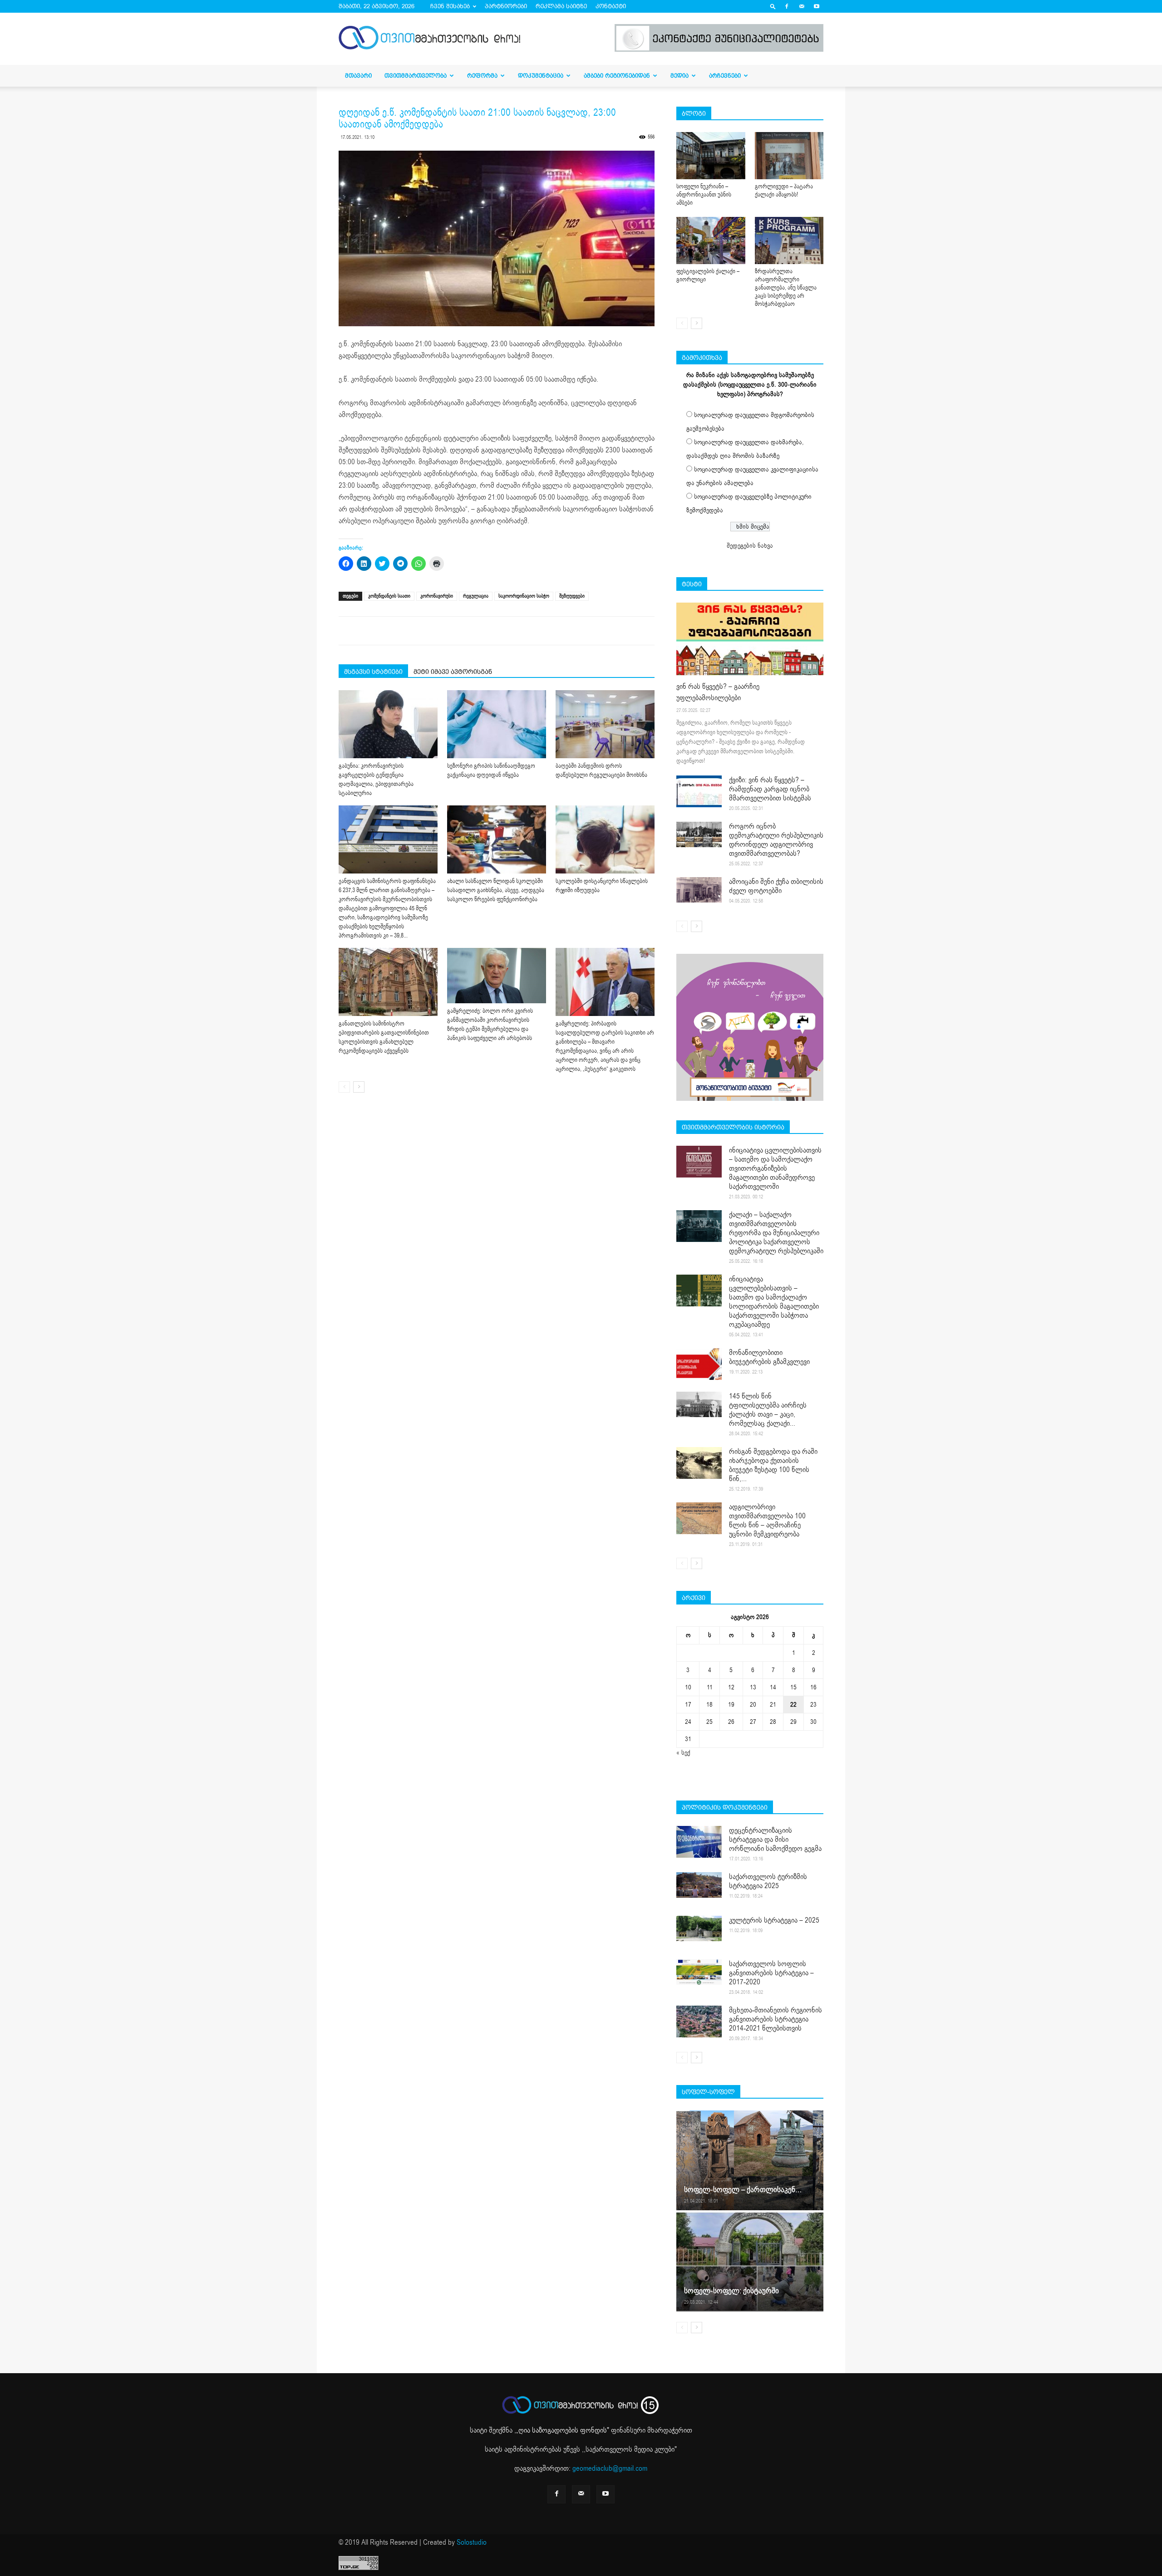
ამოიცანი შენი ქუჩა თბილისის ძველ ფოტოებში (776, 886)
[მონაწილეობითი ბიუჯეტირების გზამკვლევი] (699, 1364)
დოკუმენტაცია (541, 76)
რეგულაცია (476, 596)
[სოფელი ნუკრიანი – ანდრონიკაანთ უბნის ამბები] (711, 156)
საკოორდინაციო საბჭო (524, 596)
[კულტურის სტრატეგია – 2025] (699, 1928)
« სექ (683, 1753)
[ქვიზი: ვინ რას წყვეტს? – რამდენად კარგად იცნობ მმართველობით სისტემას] (699, 791)
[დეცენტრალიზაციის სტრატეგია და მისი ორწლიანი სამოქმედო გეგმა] (699, 1842)
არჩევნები (725, 76)
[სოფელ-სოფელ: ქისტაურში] (750, 2262)
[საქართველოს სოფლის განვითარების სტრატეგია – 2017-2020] (699, 1972)
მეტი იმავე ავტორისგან (453, 672)
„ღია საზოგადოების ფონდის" (563, 2430)
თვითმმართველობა (416, 76)
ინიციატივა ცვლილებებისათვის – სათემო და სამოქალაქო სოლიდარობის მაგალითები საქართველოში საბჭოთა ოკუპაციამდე (774, 1302)
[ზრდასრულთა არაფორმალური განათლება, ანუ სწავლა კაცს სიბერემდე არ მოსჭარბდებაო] (789, 240)
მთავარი (358, 76)
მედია (679, 76)
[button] (773, 6)
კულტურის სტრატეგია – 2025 (774, 1920)
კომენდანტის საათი (389, 596)
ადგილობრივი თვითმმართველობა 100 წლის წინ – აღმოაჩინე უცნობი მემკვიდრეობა (767, 1521)
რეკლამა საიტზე (561, 6)
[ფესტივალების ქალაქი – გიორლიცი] (711, 240)
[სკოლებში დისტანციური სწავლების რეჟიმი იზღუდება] (605, 839)
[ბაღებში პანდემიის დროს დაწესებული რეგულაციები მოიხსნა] (605, 724)
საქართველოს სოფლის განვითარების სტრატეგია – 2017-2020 (771, 1973)
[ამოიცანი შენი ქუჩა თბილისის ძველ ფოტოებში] (699, 890)
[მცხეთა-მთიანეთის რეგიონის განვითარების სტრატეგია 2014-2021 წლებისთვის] (699, 2022)
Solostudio (472, 2542)
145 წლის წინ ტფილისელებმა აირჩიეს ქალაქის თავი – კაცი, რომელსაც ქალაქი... (768, 1410)
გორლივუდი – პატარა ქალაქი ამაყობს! (784, 191)
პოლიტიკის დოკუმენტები (725, 1807)
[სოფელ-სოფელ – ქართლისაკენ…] (750, 2160)
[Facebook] (787, 6)
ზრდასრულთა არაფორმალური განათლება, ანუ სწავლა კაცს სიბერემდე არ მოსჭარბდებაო (786, 288)
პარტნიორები (506, 6)
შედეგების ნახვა (750, 546)
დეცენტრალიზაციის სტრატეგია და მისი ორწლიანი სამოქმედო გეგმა (775, 1840)
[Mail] (802, 6)
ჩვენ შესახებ (450, 6)
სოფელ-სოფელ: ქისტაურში (731, 2291)
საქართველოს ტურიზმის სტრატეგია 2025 (768, 1881)
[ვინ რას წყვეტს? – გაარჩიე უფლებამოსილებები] (750, 639)
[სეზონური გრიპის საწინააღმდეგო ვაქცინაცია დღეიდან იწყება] (497, 724)
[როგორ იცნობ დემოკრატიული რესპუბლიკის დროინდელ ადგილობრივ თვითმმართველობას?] (699, 834)
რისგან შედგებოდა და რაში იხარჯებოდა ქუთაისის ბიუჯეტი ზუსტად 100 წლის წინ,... (773, 1465)
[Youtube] (817, 6)
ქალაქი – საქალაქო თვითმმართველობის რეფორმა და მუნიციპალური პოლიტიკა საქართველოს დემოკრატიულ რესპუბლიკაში (776, 1233)
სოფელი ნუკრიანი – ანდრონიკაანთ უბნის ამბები (704, 195)
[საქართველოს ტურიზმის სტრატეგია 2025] (699, 1885)
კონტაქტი (611, 6)
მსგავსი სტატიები (373, 672)
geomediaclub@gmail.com (610, 2468)
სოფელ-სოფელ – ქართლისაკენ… (743, 2190)
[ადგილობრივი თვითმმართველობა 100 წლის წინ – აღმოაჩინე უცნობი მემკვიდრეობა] (699, 1518)
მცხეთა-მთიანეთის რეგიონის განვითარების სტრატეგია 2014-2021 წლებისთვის (775, 2019)
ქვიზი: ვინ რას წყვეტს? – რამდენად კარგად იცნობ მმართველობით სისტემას (770, 789)
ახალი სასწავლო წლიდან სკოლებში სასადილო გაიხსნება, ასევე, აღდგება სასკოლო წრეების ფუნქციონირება (496, 890)
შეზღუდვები (572, 596)
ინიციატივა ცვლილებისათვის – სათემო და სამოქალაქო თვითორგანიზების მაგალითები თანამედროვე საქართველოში (775, 1168)
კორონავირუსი (437, 596)
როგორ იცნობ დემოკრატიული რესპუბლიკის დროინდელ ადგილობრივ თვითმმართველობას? (776, 840)
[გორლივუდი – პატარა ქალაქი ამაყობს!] (789, 156)
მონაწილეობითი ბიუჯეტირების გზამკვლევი (769, 1357)
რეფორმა (482, 76)
